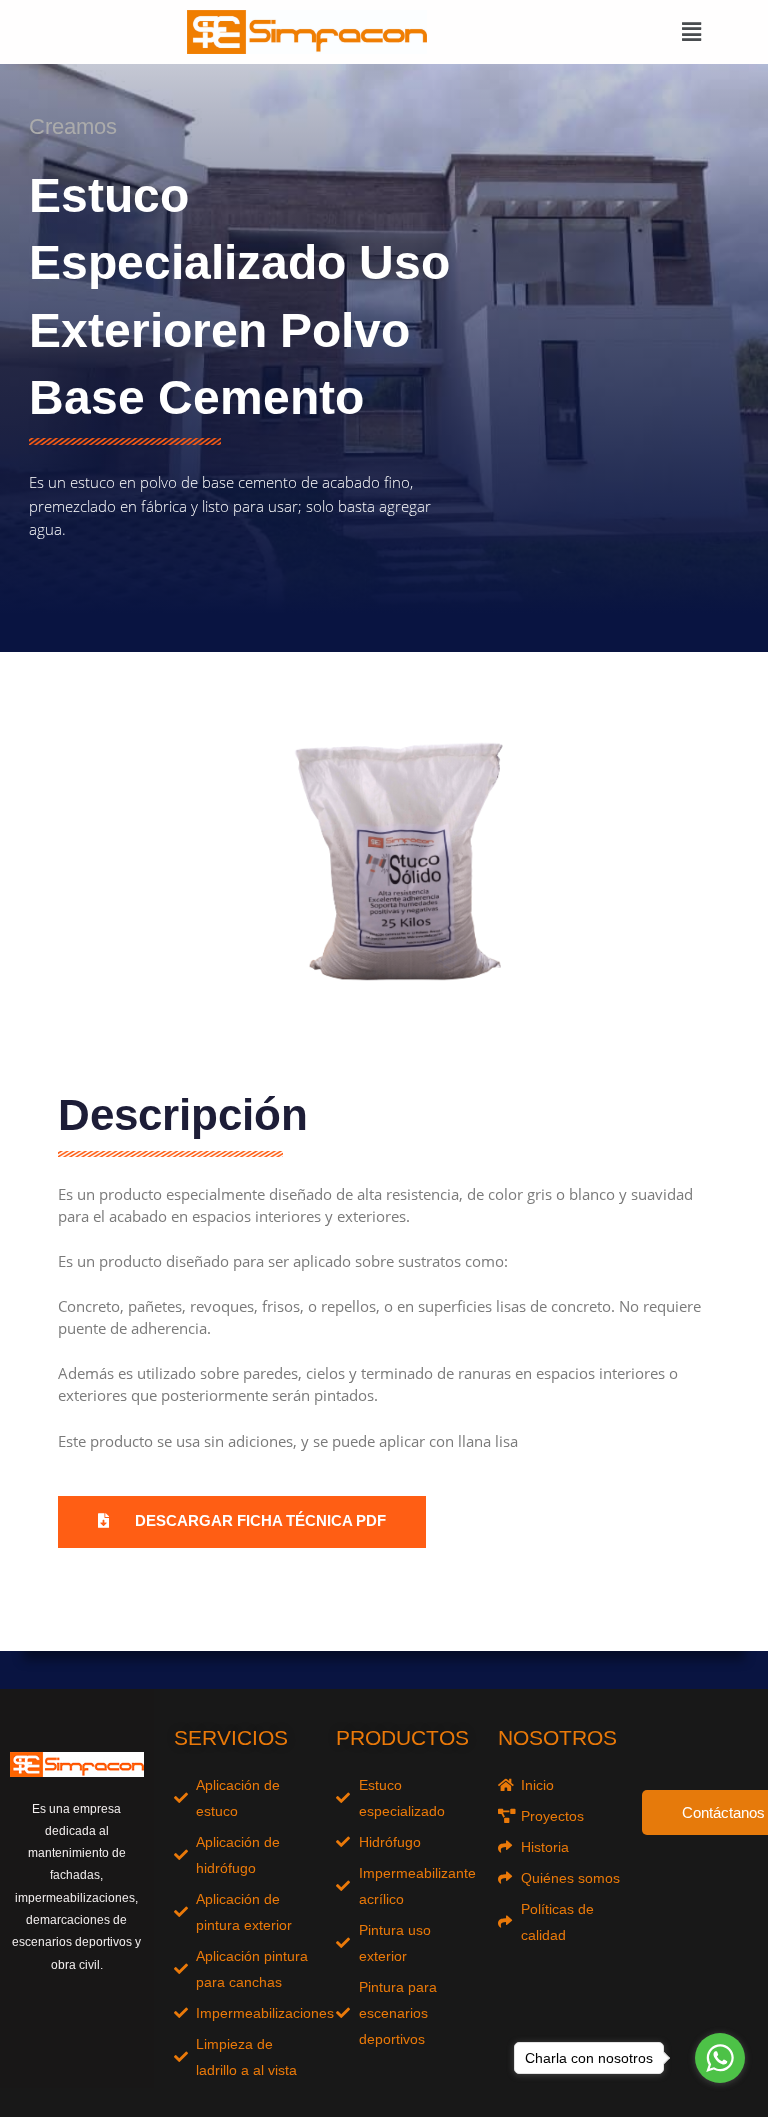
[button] (691, 32)
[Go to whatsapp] (720, 2058)
